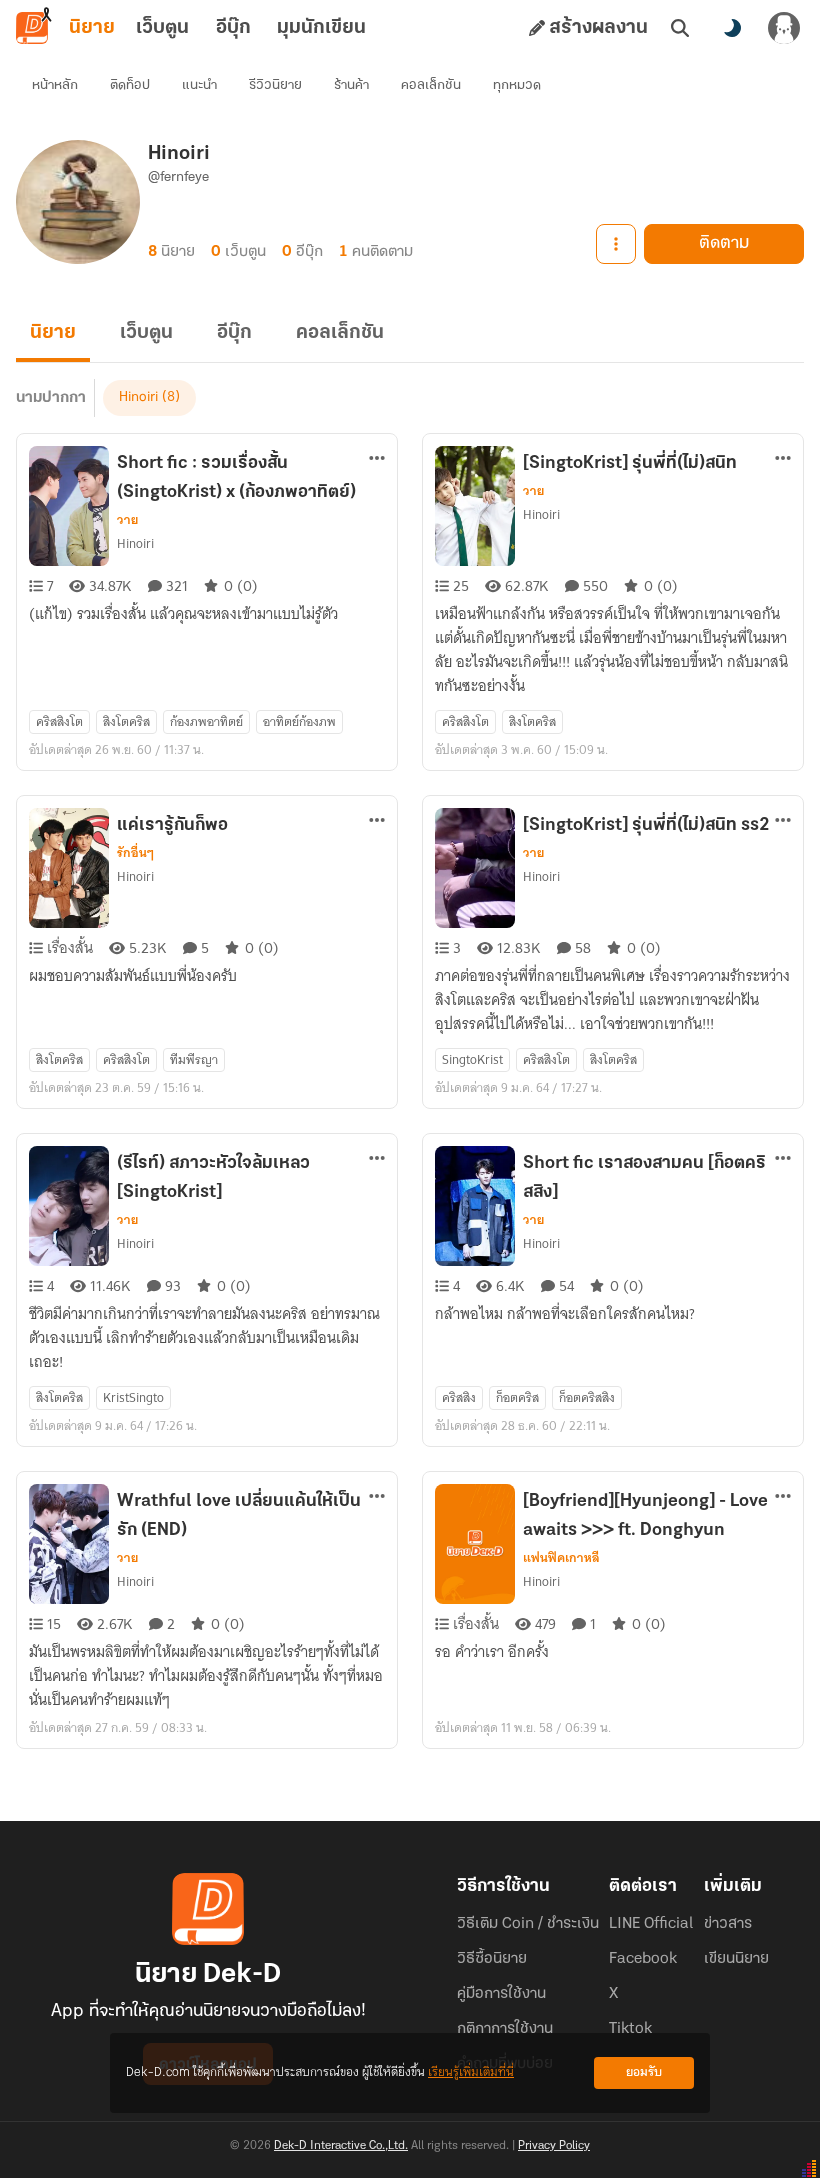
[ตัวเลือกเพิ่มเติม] (616, 244)
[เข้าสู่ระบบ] (784, 28)
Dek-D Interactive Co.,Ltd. (341, 2146)
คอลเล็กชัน (431, 85)
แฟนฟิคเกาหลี (561, 1558)
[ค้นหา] (680, 28)
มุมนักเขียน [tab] (321, 28)
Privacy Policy (554, 2146)
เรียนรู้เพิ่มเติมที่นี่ (471, 2072)
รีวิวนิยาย (275, 85)
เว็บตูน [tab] (162, 28)
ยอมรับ (644, 2072)
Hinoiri (138, 397)
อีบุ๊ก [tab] (233, 28)
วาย (127, 520)
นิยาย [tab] (92, 28)
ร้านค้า (351, 85)
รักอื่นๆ (135, 853)
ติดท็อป (130, 85)
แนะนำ (199, 85)
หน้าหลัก (55, 85)
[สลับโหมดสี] (732, 28)
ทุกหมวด (517, 85)
